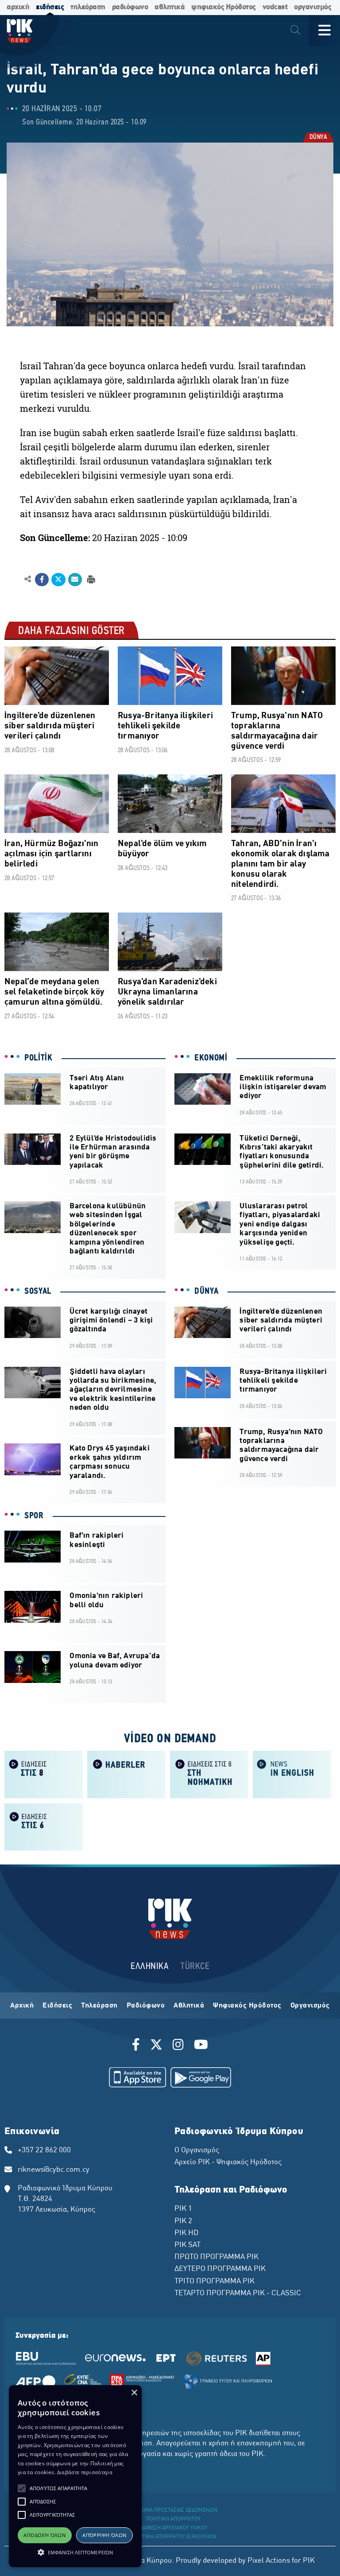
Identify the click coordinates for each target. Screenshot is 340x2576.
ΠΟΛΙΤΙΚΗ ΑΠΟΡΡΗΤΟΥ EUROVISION (174, 2537)
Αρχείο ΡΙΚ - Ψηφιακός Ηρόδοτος (228, 2162)
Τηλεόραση (99, 2006)
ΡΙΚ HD (186, 2233)
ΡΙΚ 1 (183, 2209)
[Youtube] (201, 2046)
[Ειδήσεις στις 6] (44, 1826)
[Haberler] (126, 1774)
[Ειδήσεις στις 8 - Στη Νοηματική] (209, 1774)
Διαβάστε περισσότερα (85, 2472)
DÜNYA (318, 138)
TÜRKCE (195, 1967)
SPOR (34, 1516)
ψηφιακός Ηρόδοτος (224, 7)
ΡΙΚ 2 (183, 2221)
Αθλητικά (189, 2006)
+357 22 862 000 (44, 2151)
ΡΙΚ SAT (187, 2245)
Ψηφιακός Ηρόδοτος (247, 2006)
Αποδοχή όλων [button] (44, 2535)
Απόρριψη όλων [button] (104, 2535)
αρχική (18, 7)
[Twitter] (156, 2046)
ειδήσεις (50, 7)
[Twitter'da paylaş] (58, 580)
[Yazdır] (90, 579)
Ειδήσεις (57, 2006)
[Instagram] (178, 2046)
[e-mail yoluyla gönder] (75, 580)
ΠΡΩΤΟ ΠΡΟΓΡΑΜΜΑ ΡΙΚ (216, 2257)
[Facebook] (137, 2046)
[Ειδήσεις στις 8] (44, 1774)
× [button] (134, 2393)
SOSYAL (38, 1292)
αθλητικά (170, 7)
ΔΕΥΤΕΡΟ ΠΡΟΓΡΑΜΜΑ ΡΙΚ (220, 2269)
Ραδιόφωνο (146, 2006)
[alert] (75, 2476)
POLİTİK (39, 1058)
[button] (22, 2488)
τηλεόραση (88, 7)
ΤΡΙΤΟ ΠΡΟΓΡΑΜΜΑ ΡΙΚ (214, 2282)
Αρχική (22, 2006)
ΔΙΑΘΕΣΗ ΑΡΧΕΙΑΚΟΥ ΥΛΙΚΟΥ (174, 2528)
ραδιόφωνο (130, 7)
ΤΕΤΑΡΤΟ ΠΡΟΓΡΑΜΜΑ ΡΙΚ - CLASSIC (238, 2294)
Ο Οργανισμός (197, 2151)
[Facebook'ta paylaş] (42, 580)
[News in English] (292, 1774)
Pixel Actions (269, 2561)
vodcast (275, 7)
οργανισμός (313, 7)
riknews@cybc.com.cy (54, 2170)
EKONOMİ (211, 1058)
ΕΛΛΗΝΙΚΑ (150, 1967)
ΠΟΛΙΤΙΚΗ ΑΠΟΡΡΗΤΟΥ (173, 2519)
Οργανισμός (310, 2006)
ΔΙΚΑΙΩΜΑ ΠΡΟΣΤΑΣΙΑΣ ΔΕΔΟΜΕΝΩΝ (173, 2510)
